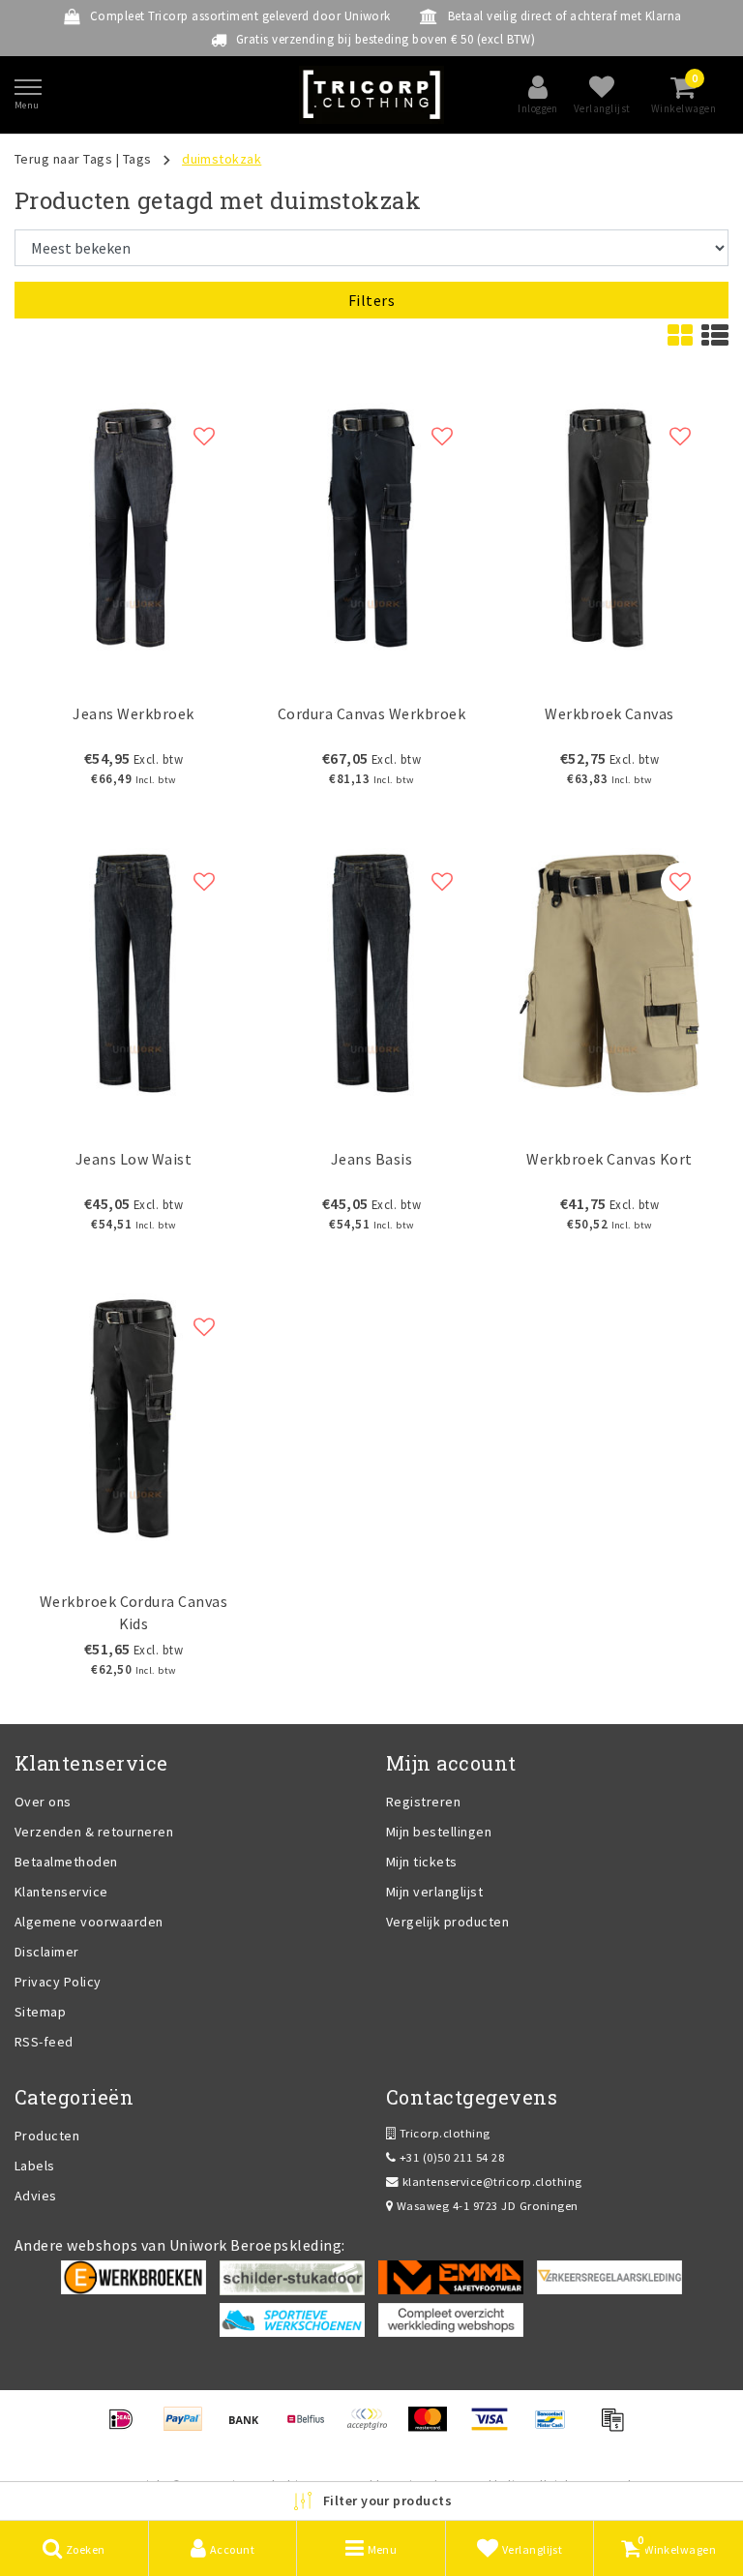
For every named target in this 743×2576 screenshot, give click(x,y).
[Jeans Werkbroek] (134, 528)
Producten (47, 2136)
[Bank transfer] (250, 2428)
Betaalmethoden (66, 1862)
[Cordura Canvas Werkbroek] (371, 528)
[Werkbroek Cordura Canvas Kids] (134, 1419)
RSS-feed (44, 2042)
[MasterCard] (434, 2428)
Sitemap (40, 2012)
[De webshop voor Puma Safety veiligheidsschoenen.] (292, 2318)
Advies (36, 2196)
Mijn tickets (422, 1862)
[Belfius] (312, 2428)
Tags (137, 159)
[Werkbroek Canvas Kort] (609, 973)
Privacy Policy (58, 1982)
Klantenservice (61, 1892)
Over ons (43, 1802)
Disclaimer (47, 1952)
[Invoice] (617, 2428)
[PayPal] (189, 2428)
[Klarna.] (373, 2428)
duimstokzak (222, 159)
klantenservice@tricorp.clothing (492, 2182)
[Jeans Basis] (371, 973)
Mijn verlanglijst (434, 1892)
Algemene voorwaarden (89, 1922)
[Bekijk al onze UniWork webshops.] (451, 2318)
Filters (371, 300)
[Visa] (496, 2428)
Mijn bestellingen (439, 1832)
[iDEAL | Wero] (127, 2428)
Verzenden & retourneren (94, 1832)
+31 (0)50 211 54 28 (450, 2157)
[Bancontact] (557, 2428)
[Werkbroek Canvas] (609, 528)
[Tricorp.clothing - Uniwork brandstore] (371, 95)
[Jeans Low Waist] (134, 973)
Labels (35, 2166)
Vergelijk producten (447, 1922)
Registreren (423, 1802)
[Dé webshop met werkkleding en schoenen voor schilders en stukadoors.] (292, 2276)
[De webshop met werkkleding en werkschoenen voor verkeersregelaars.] (609, 2276)
